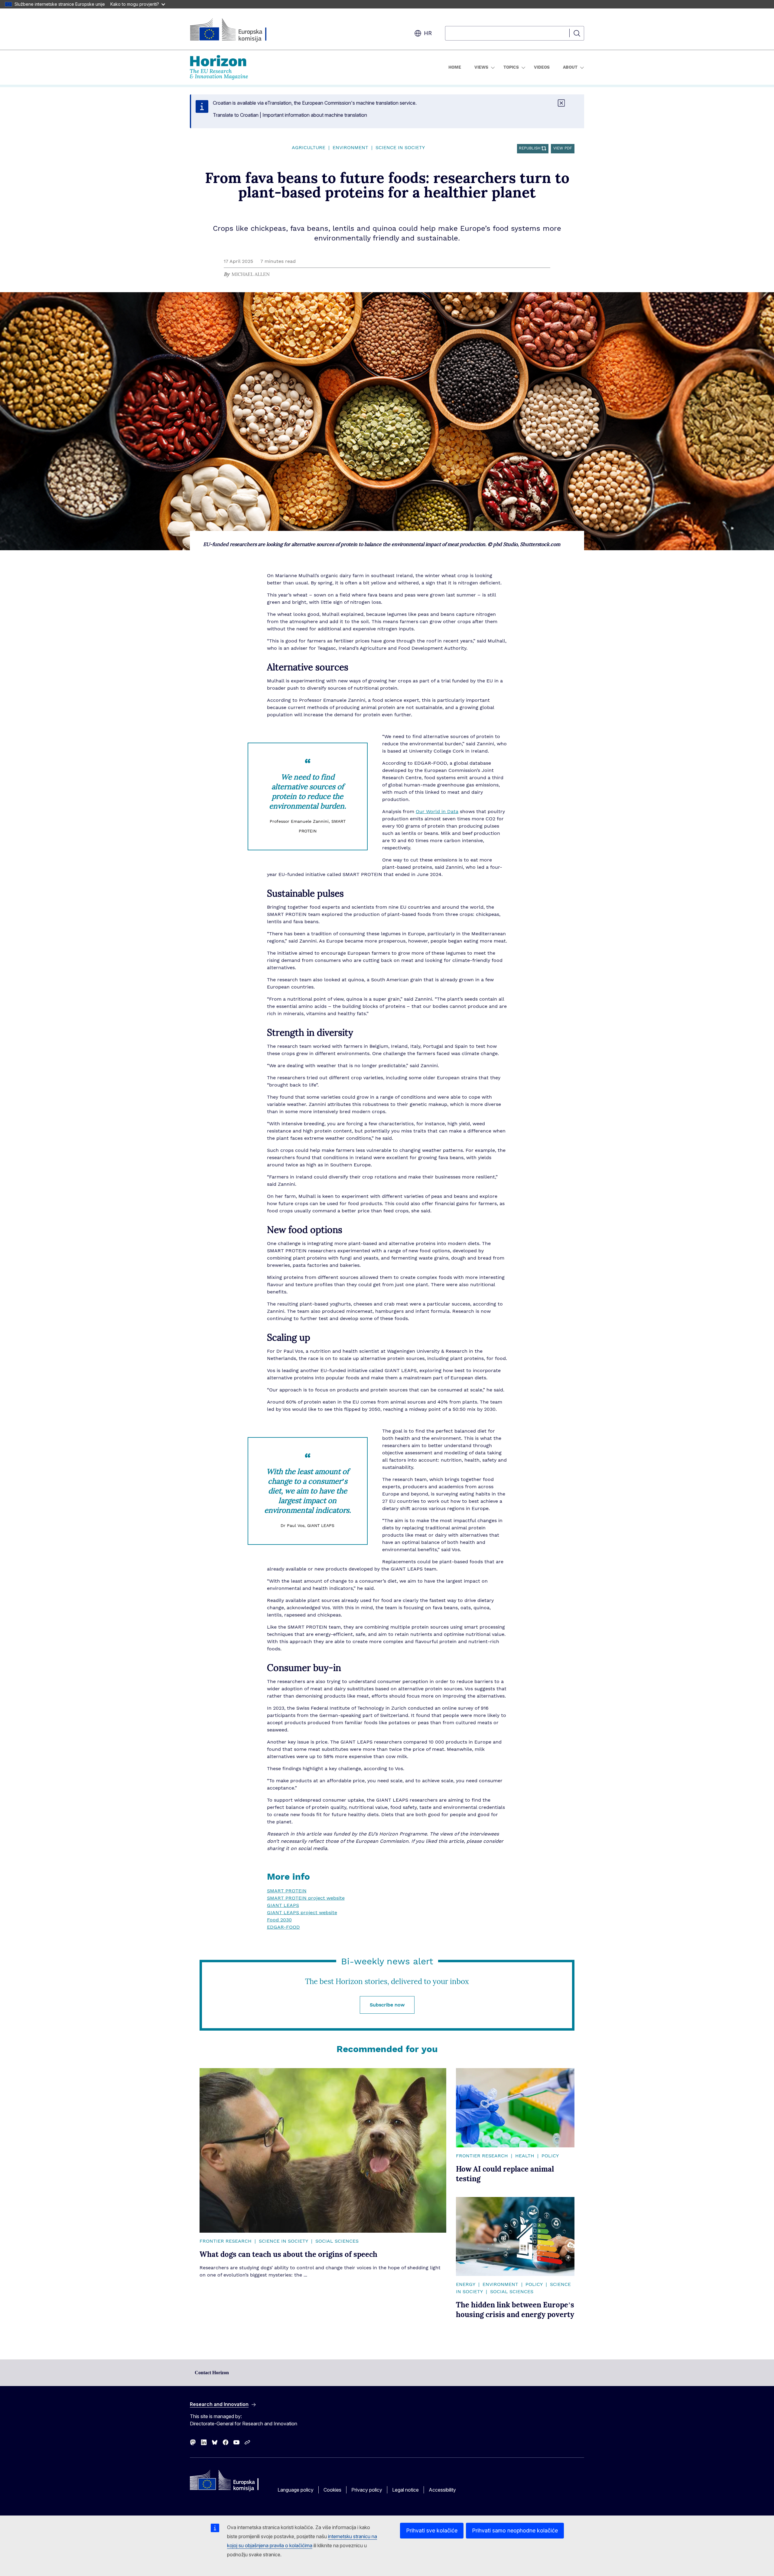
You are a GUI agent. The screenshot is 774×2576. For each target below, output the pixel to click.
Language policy (296, 2490)
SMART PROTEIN (287, 1891)
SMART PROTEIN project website (306, 1898)
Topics (511, 67)
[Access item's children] (492, 67)
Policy (550, 2156)
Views (481, 67)
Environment (350, 148)
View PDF (563, 148)
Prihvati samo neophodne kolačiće (515, 2530)
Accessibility (442, 2490)
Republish (530, 148)
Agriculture (309, 148)
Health (525, 2156)
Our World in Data (437, 812)
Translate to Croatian (236, 115)
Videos (542, 67)
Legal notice (405, 2490)
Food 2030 (279, 1920)
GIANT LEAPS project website (302, 1913)
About (570, 67)
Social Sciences (337, 2241)
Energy (466, 2284)
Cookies (332, 2490)
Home (455, 67)
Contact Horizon (212, 2373)
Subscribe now (387, 2005)
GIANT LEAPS (283, 1905)
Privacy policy (367, 2490)
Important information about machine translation (315, 115)
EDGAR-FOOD (283, 1927)
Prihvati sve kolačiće (432, 2530)
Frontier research (226, 2241)
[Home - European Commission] (239, 30)
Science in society (400, 148)
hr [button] (428, 33)
